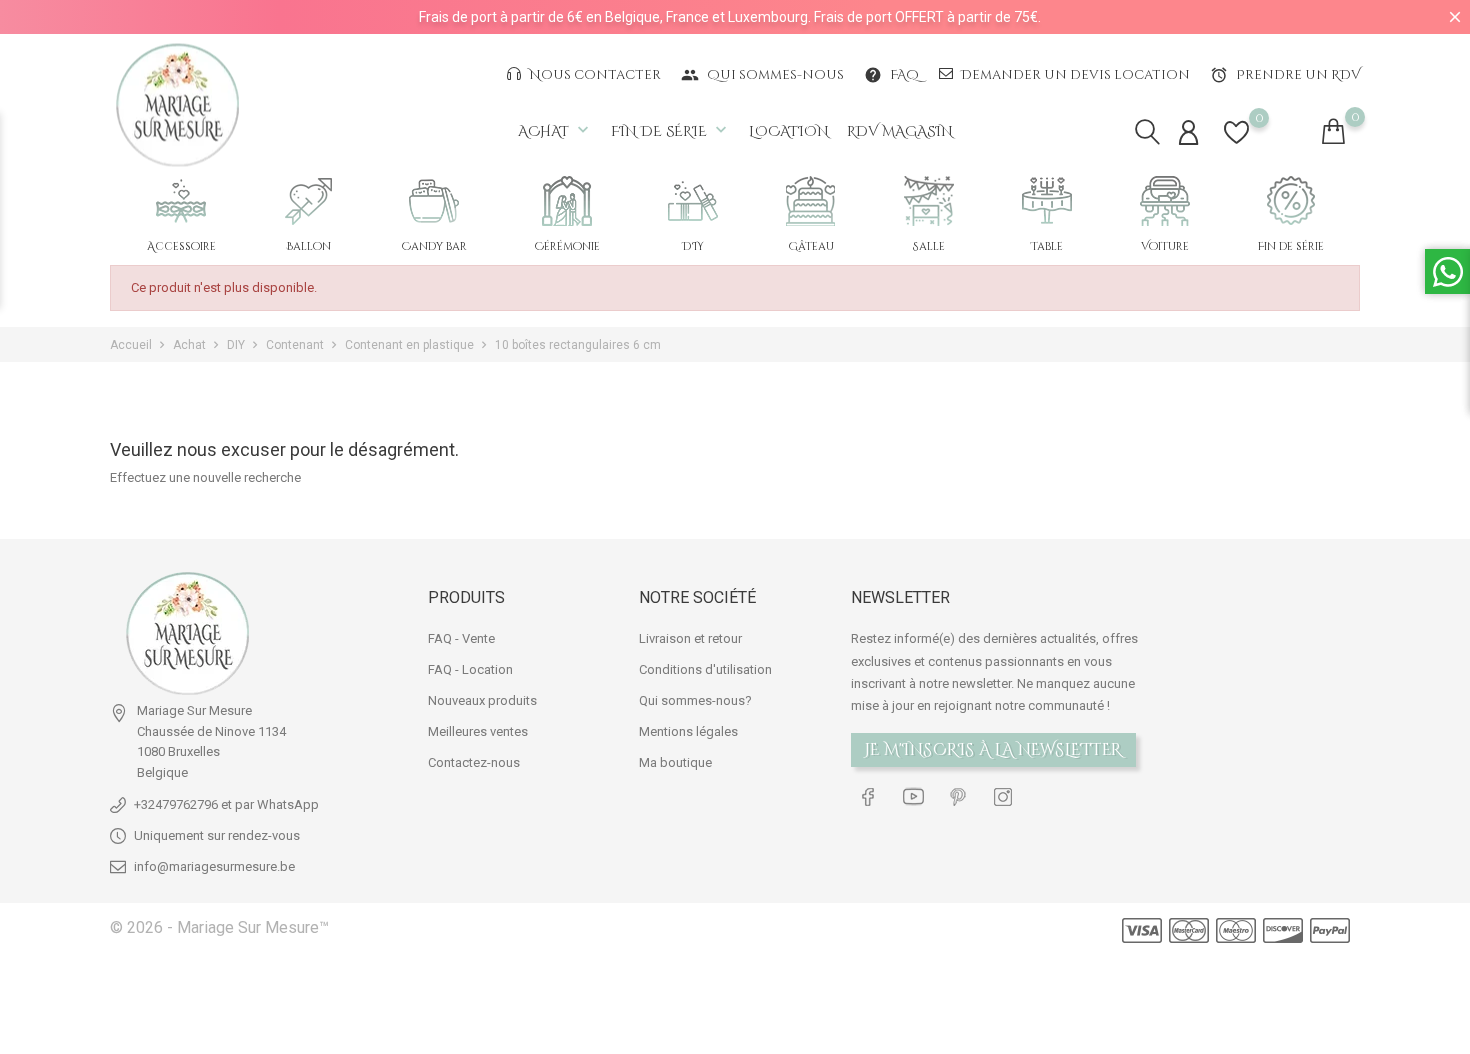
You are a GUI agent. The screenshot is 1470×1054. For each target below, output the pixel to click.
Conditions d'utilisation (705, 669)
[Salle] (929, 201)
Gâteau (811, 246)
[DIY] (693, 201)
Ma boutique (675, 762)
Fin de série (671, 130)
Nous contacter (593, 75)
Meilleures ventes (478, 731)
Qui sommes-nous (762, 75)
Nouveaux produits (482, 700)
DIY (693, 246)
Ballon (308, 246)
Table (1047, 246)
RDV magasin (900, 131)
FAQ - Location (470, 669)
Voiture (1165, 246)
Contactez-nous (474, 762)
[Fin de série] (1291, 201)
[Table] (1047, 201)
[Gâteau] (811, 201)
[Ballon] (309, 201)
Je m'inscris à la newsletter (993, 750)
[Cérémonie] (567, 201)
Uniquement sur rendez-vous (217, 835)
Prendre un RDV (1285, 75)
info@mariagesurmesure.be (214, 866)
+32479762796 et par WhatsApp (226, 804)
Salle (929, 246)
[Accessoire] (181, 201)
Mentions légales (688, 731)
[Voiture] (1165, 201)
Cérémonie (567, 246)
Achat (555, 130)
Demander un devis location (1074, 75)
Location (789, 131)
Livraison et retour (690, 638)
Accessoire (181, 246)
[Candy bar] (434, 201)
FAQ (891, 75)
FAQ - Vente (461, 638)
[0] (1236, 144)
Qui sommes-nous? (695, 700)
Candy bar (434, 246)
